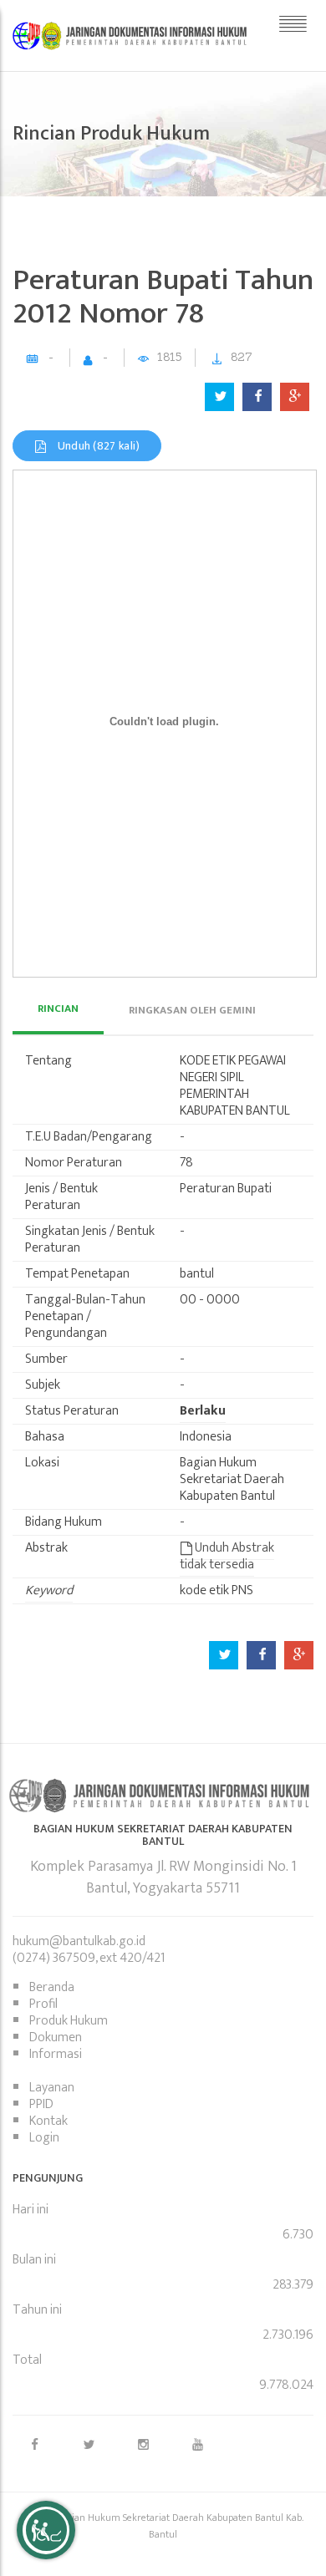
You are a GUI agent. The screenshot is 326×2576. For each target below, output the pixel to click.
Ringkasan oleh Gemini (192, 1010)
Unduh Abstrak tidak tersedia (227, 1556)
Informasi (56, 2054)
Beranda (52, 1987)
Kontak (48, 2121)
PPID (41, 2104)
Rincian (58, 1009)
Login (44, 2138)
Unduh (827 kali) (97, 446)
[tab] (58, 1010)
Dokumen (56, 2037)
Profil (43, 2004)
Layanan (52, 2088)
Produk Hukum (69, 2021)
